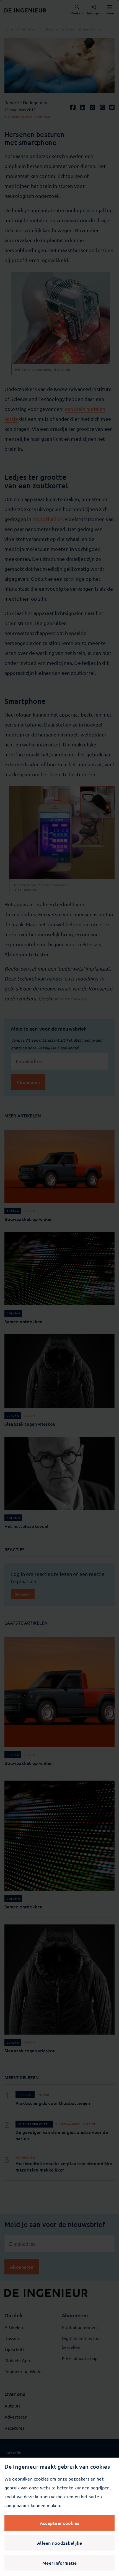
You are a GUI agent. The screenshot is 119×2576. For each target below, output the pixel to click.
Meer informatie (59, 2563)
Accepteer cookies (59, 2523)
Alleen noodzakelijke (59, 2543)
